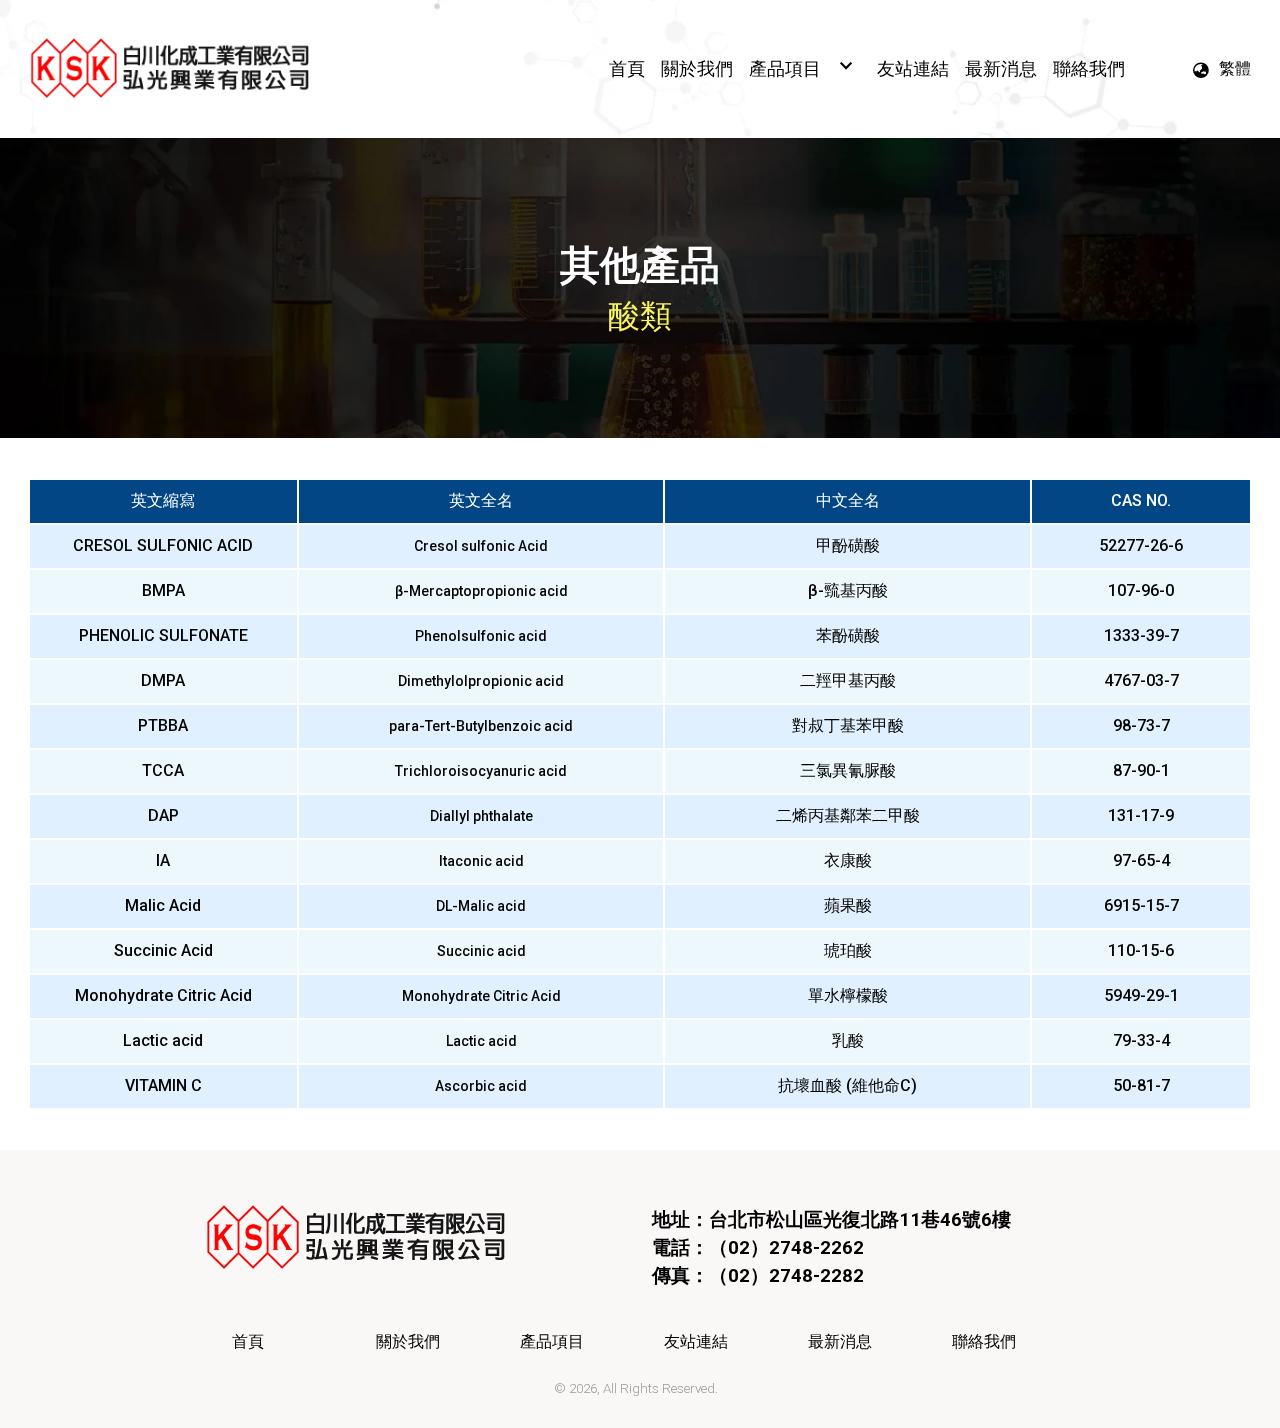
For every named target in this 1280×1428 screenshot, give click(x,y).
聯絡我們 (984, 1341)
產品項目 (552, 1341)
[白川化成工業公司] (169, 69)
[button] (1221, 69)
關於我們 (408, 1341)
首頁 (248, 1341)
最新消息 (840, 1341)
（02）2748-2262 (786, 1248)
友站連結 (696, 1341)
